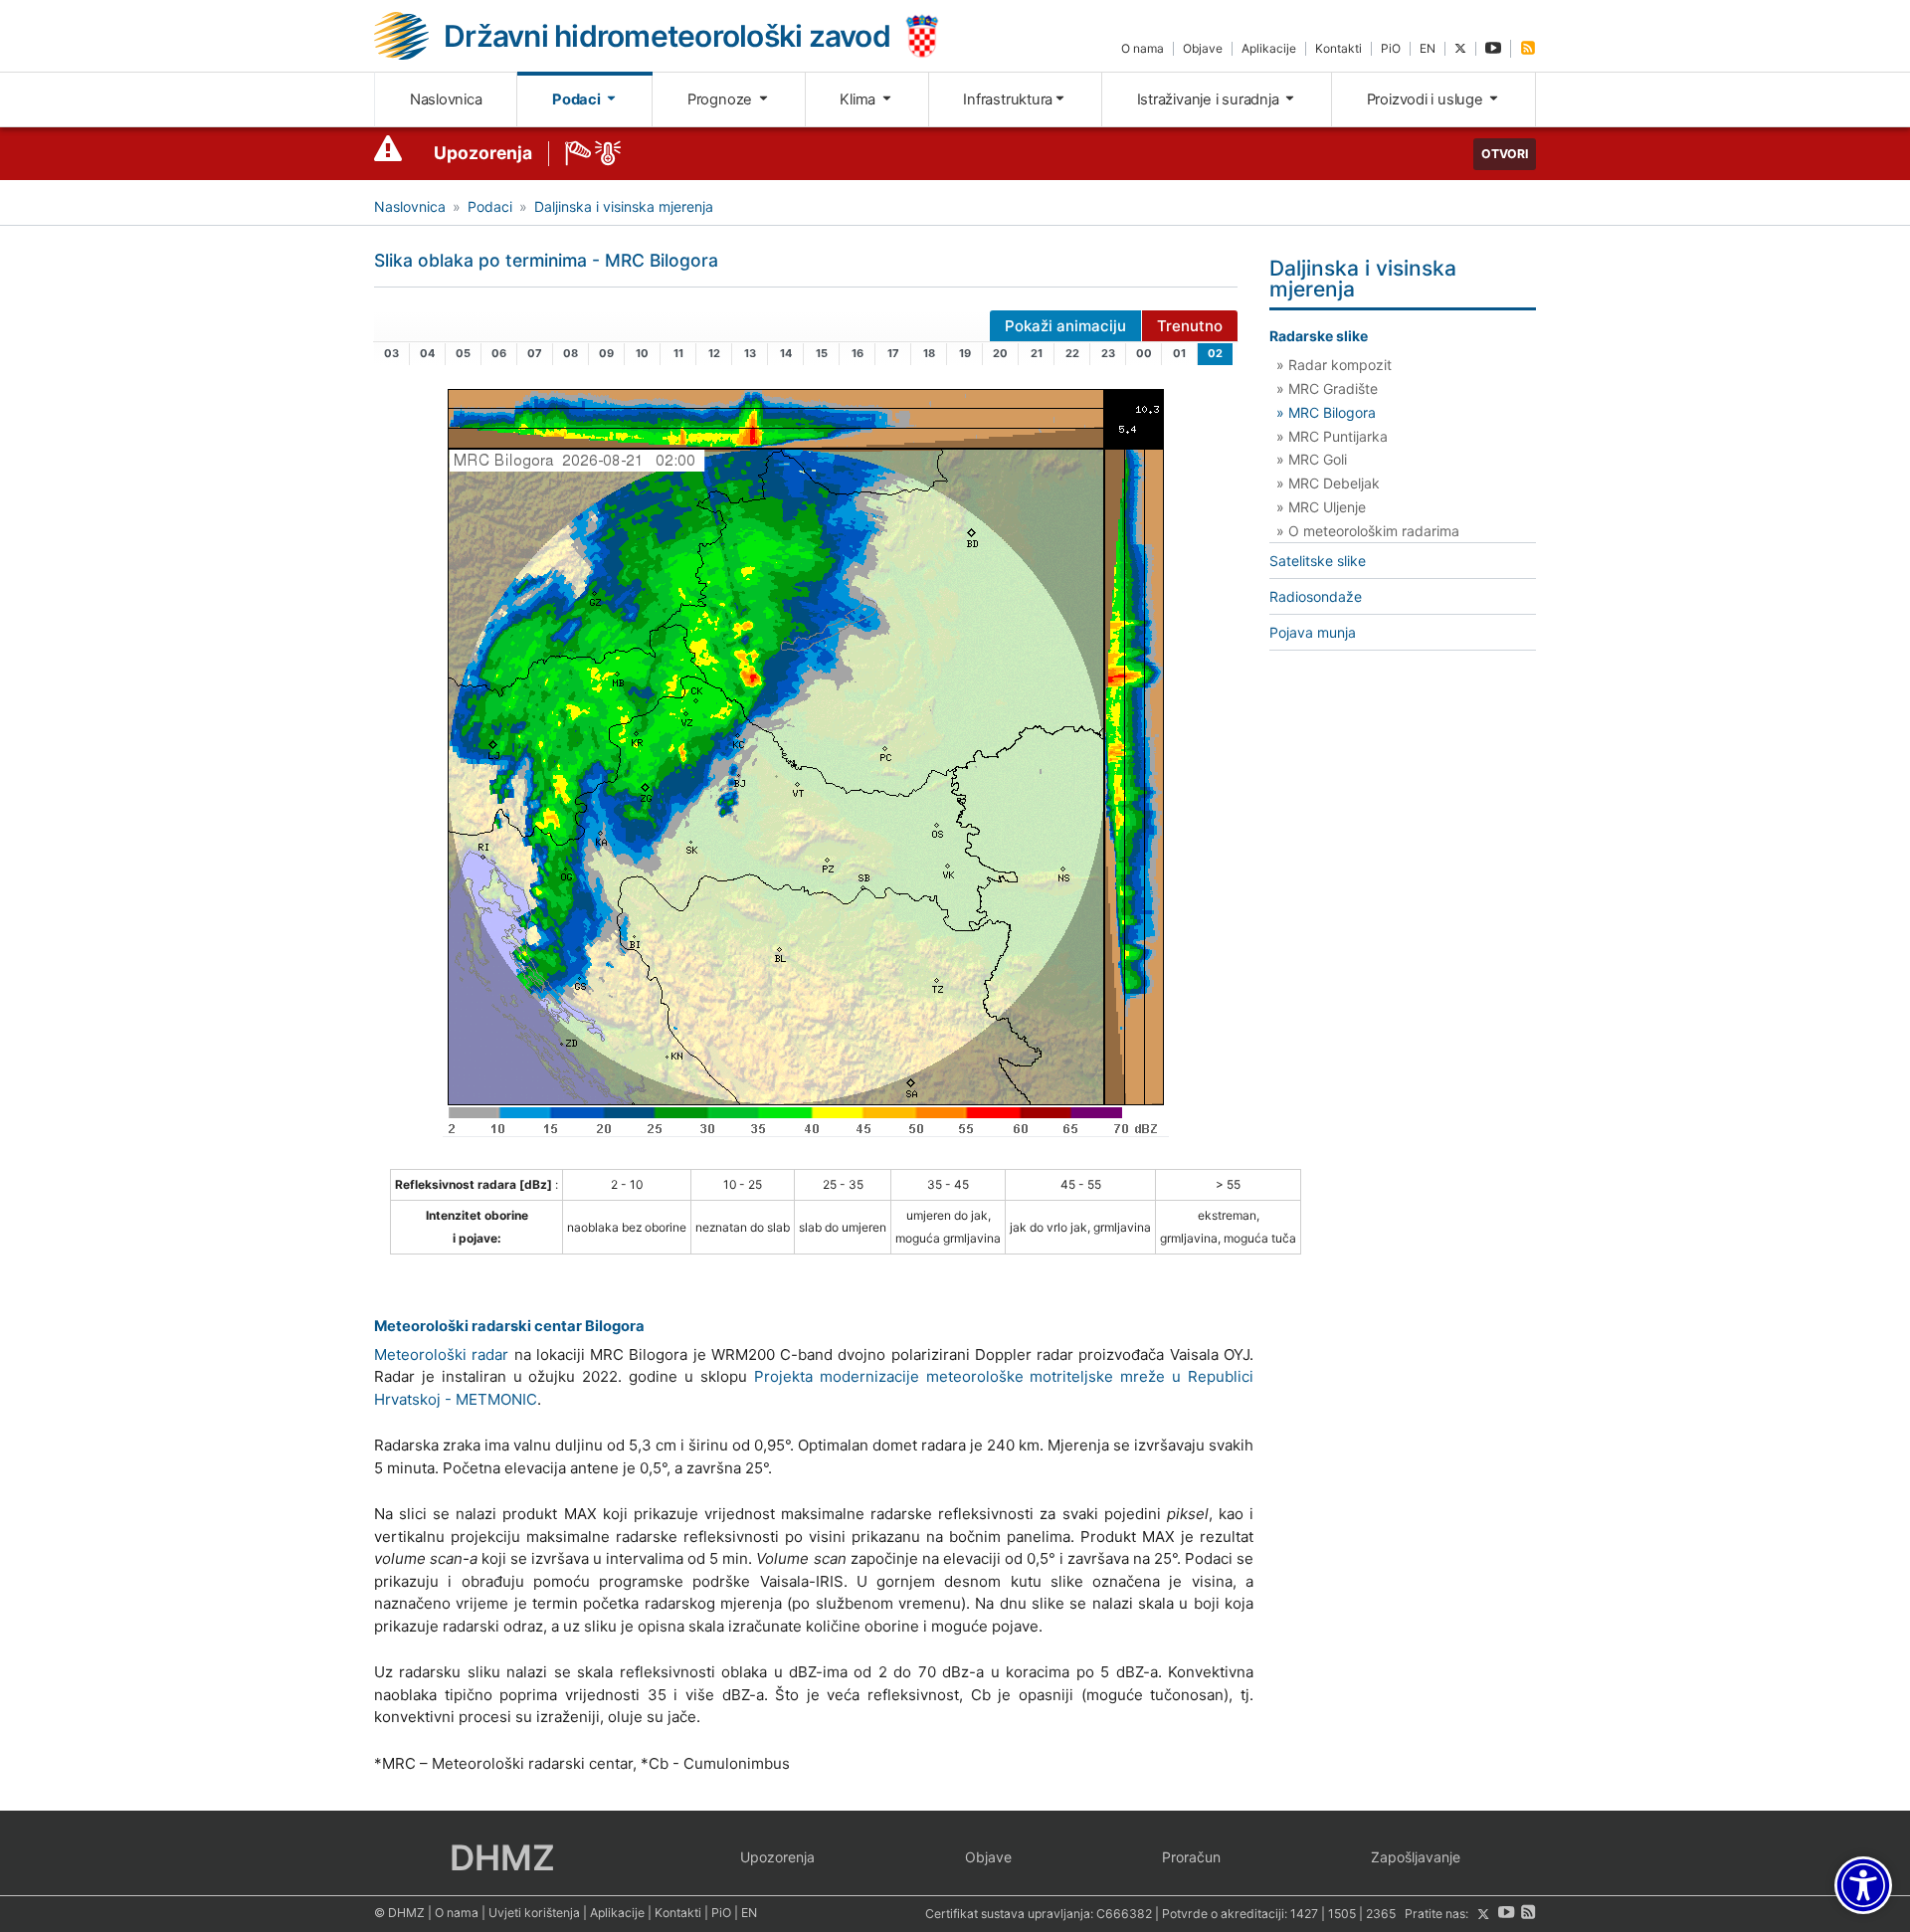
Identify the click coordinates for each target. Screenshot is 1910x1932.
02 (1215, 353)
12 (714, 353)
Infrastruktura (1008, 99)
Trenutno (1190, 326)
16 (858, 353)
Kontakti (1338, 48)
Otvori (1505, 154)
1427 (1304, 1915)
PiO (1391, 48)
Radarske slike (1319, 336)
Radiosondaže (1316, 596)
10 (642, 353)
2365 (1381, 1915)
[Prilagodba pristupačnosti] (1863, 1885)
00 (1144, 353)
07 (535, 353)
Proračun (1191, 1857)
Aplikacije (1269, 48)
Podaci (577, 99)
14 (786, 353)
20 (1000, 353)
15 (822, 353)
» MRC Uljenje (1321, 507)
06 (499, 353)
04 (427, 353)
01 (1179, 353)
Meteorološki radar (441, 1354)
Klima (859, 99)
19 (965, 353)
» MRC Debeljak (1328, 483)
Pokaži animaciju (1065, 326)
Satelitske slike (1318, 561)
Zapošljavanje (1416, 1857)
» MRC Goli (1312, 459)
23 (1108, 353)
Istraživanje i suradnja (1210, 99)
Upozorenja (483, 153)
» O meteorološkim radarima (1368, 531)
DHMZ (502, 1857)
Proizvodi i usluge (1427, 99)
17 (893, 353)
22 (1072, 353)
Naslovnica (446, 99)
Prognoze (722, 99)
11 (678, 353)
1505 (1342, 1915)
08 (571, 353)
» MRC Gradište (1327, 388)
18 (929, 353)
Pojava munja (1313, 632)
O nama (1143, 48)
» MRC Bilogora (1326, 412)
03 (391, 353)
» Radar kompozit (1334, 365)
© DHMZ (399, 1913)
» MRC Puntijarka (1332, 436)
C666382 (1124, 1915)
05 (463, 353)
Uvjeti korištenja (534, 1913)
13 (750, 353)
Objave (1203, 48)
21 (1037, 353)
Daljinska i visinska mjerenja (624, 206)
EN (1428, 48)
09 (606, 353)
